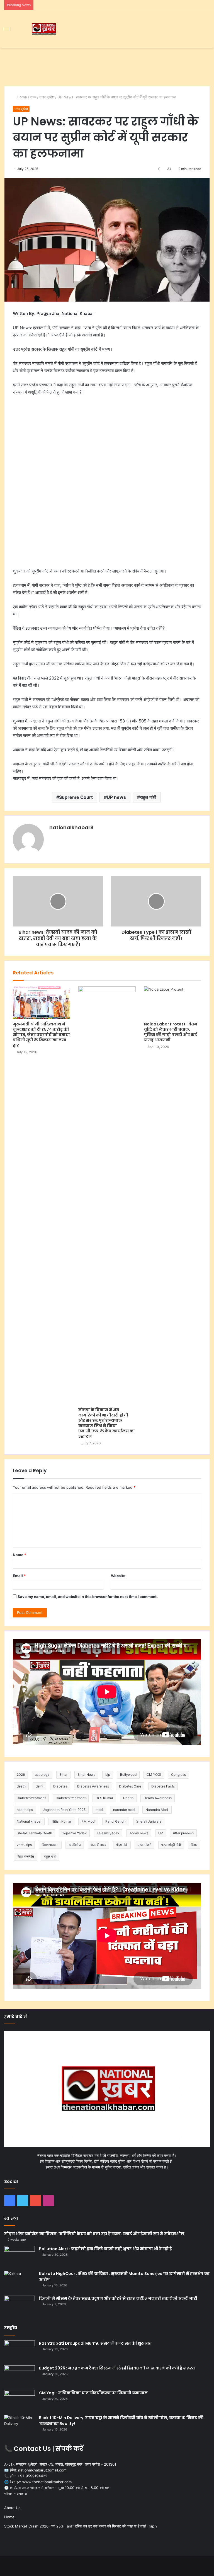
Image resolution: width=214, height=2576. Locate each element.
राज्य (33, 97)
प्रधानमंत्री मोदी (171, 1845)
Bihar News (86, 1775)
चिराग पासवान (50, 1845)
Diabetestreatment (31, 1798)
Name (20, 1555)
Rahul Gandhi (116, 1821)
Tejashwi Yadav (74, 1833)
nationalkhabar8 (71, 827)
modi (99, 1810)
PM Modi (88, 1821)
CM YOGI (154, 1775)
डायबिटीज (75, 1845)
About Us (12, 2508)
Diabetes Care (130, 1786)
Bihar (63, 1775)
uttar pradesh (183, 1833)
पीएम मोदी (122, 1845)
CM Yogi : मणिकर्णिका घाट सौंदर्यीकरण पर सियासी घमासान (93, 2393)
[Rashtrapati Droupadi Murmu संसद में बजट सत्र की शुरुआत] (20, 2351)
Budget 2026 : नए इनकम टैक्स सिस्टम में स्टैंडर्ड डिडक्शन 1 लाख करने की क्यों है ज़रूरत (117, 2368)
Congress (178, 1775)
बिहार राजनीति (25, 1856)
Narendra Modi (157, 1810)
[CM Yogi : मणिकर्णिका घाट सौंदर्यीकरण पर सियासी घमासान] (20, 2401)
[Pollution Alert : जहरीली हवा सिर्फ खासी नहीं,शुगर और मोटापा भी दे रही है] (20, 2256)
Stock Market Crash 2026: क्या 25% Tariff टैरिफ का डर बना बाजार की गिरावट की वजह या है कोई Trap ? (81, 2526)
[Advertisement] (107, 66)
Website (118, 1576)
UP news (116, 797)
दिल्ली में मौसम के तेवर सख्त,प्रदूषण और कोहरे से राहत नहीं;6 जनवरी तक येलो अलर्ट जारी (118, 2298)
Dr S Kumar (104, 1798)
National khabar (29, 1821)
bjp (108, 1775)
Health (128, 1798)
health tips (25, 1810)
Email (19, 1576)
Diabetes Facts (163, 1786)
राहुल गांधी (148, 797)
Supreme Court (76, 797)
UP (161, 1833)
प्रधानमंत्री (144, 1845)
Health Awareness (158, 1798)
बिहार (194, 1845)
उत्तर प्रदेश (47, 97)
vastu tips (24, 1845)
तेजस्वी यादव (99, 1845)
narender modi (124, 1810)
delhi (39, 1786)
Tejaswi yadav (108, 1833)
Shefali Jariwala (149, 1821)
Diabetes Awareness (93, 1786)
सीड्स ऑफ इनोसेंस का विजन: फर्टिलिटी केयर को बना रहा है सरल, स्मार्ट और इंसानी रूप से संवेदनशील (94, 2234)
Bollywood (128, 1775)
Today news (139, 1833)
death (21, 1786)
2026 (21, 1775)
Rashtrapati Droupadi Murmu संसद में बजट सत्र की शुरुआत (95, 2343)
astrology (42, 1775)
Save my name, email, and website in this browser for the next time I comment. (88, 1597)
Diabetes (60, 1786)
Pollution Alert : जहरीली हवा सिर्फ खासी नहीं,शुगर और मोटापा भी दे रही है (105, 2249)
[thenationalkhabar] (43, 29)
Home (21, 97)
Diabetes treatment (71, 1798)
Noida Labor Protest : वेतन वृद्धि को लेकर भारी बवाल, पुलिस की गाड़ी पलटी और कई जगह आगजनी (171, 1032)
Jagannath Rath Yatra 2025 (64, 1810)
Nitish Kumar (61, 1821)
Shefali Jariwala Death (34, 1833)
